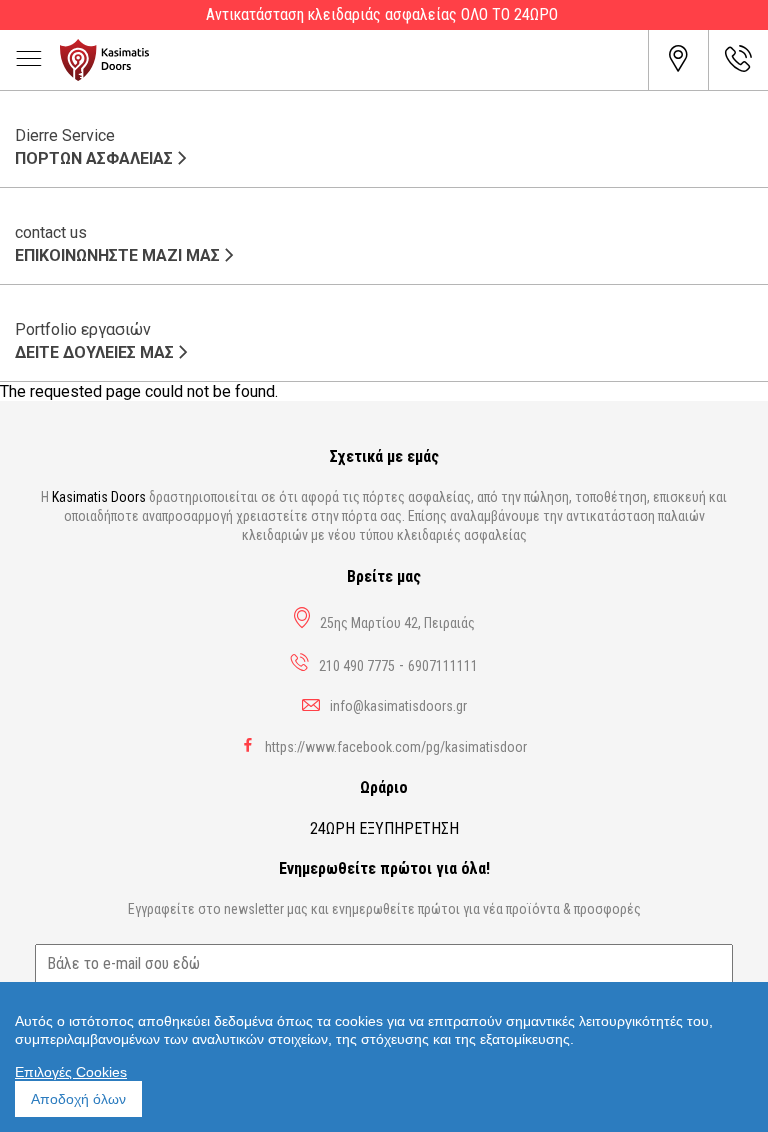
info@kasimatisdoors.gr (398, 706)
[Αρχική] (354, 60)
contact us (117, 244)
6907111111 (443, 666)
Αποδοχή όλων (78, 1099)
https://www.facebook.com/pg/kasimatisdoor (396, 747)
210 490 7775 (357, 666)
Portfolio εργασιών (94, 341)
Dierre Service (94, 147)
